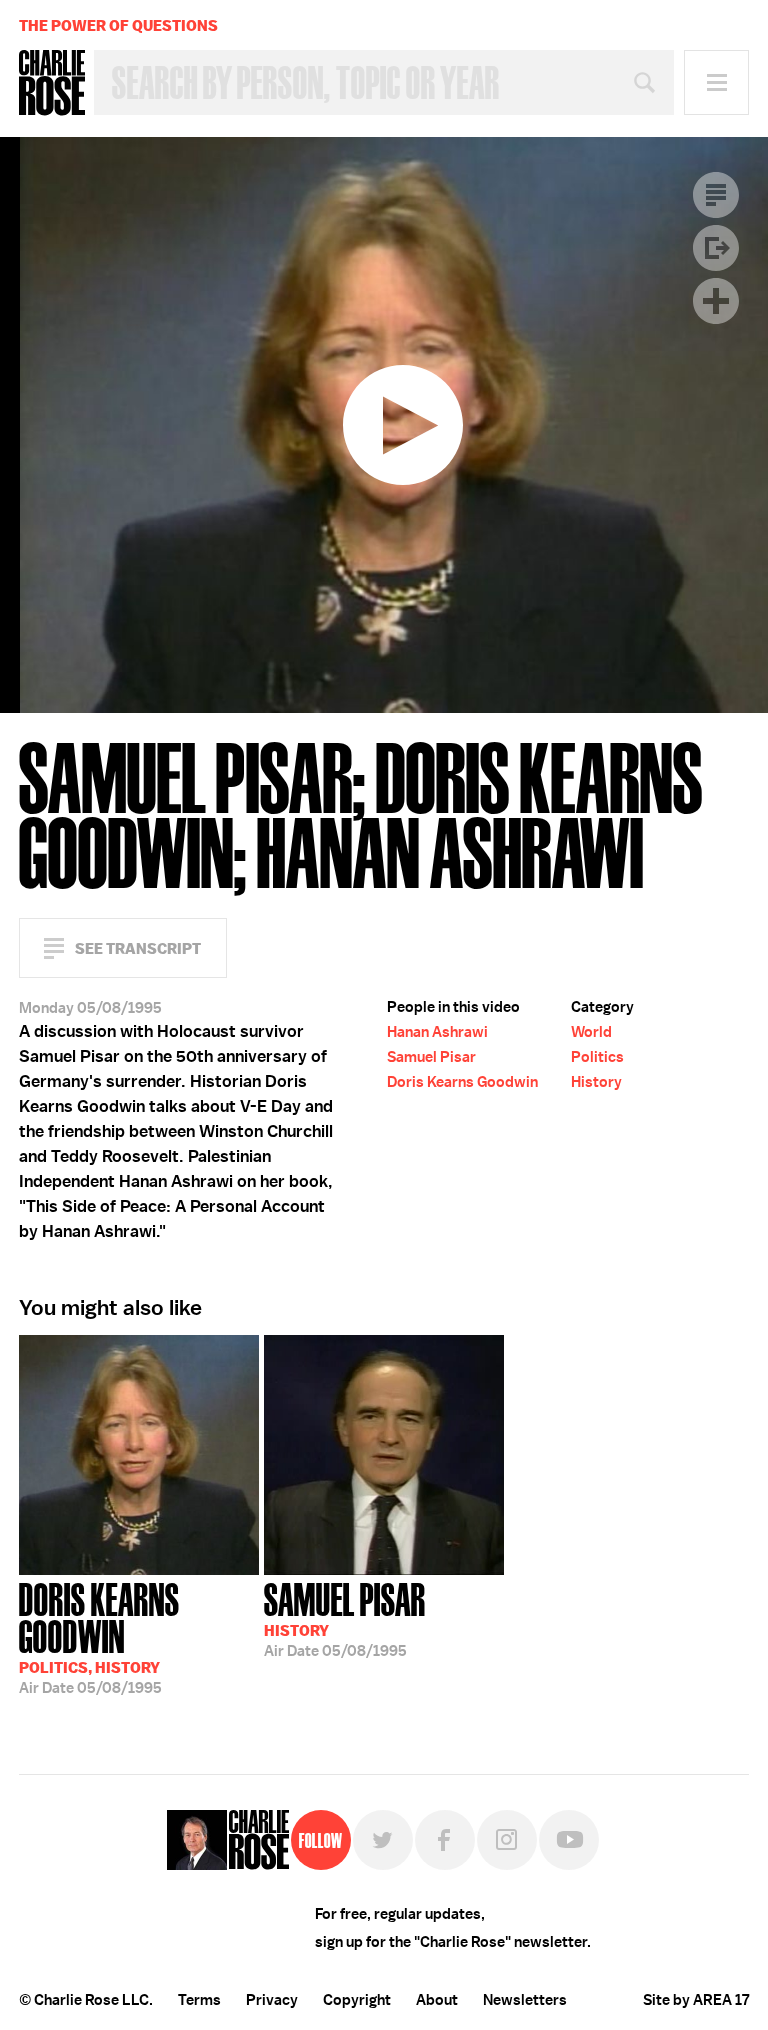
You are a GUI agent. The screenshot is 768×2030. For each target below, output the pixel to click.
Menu (716, 82)
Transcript (716, 195)
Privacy (272, 2000)
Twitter (383, 1840)
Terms (199, 2000)
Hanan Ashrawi (437, 1032)
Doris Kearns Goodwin (462, 1082)
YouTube (569, 1840)
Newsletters (525, 2000)
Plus (716, 301)
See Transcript (138, 948)
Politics (597, 1057)
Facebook (445, 1840)
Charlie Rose (52, 83)
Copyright (357, 2000)
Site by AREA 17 (696, 2000)
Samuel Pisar (431, 1057)
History (596, 1082)
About (437, 2000)
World (591, 1032)
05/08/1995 (99, 1636)
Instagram (507, 1840)
